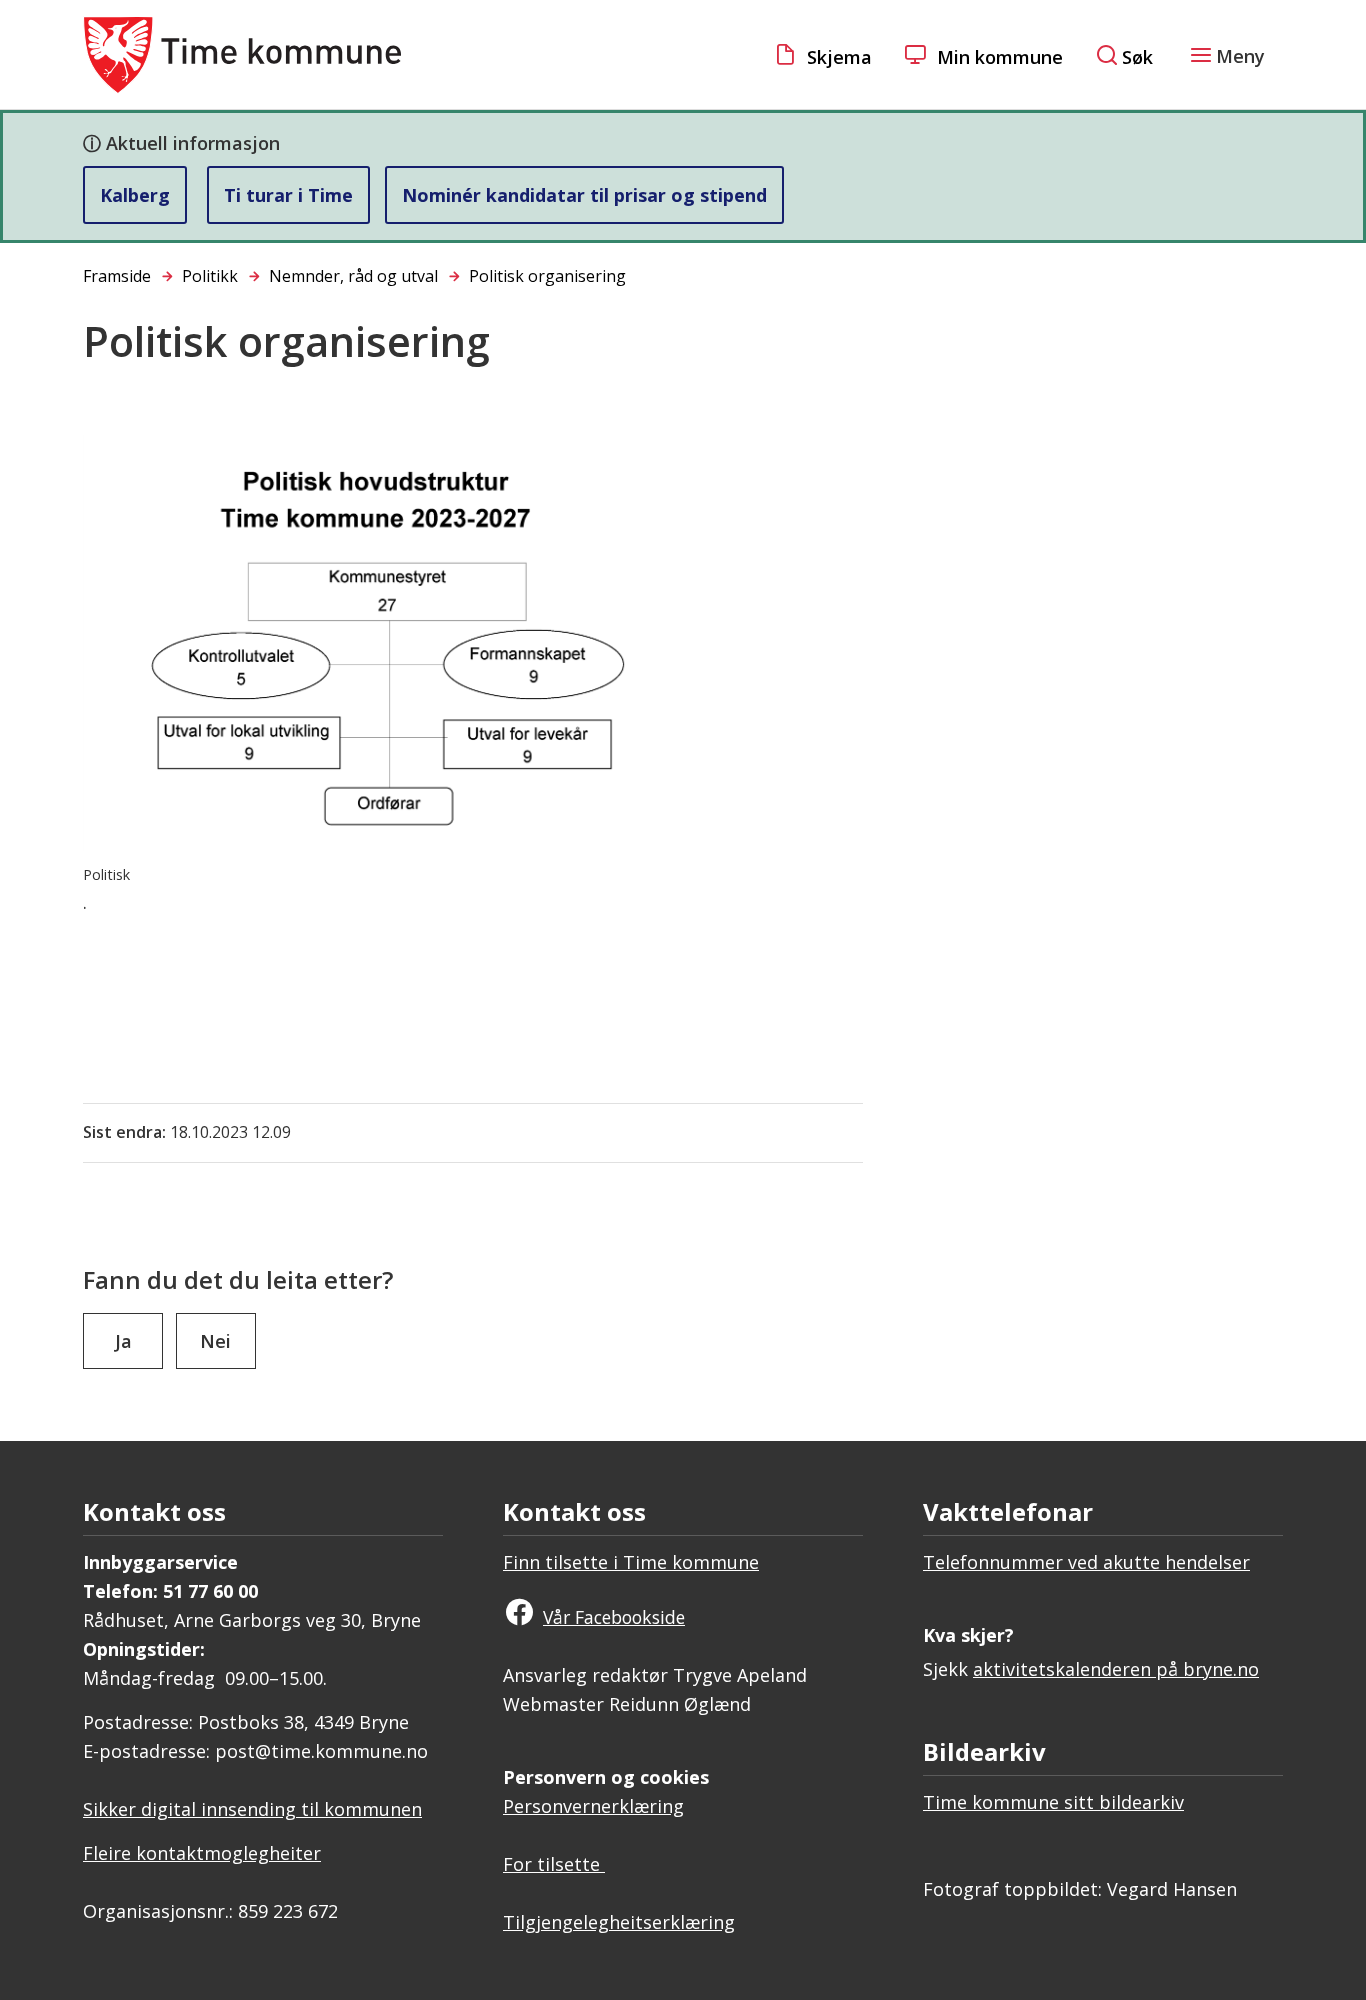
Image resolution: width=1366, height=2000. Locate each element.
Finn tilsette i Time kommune (631, 1562)
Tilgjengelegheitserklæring (619, 1922)
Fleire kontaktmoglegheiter (202, 1853)
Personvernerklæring (593, 1806)
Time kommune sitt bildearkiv (1053, 1802)
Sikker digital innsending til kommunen (252, 1809)
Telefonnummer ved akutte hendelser (1086, 1562)
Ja (123, 1341)
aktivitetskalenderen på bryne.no (1116, 1669)
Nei (215, 1341)
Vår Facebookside (614, 1617)
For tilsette (554, 1864)
